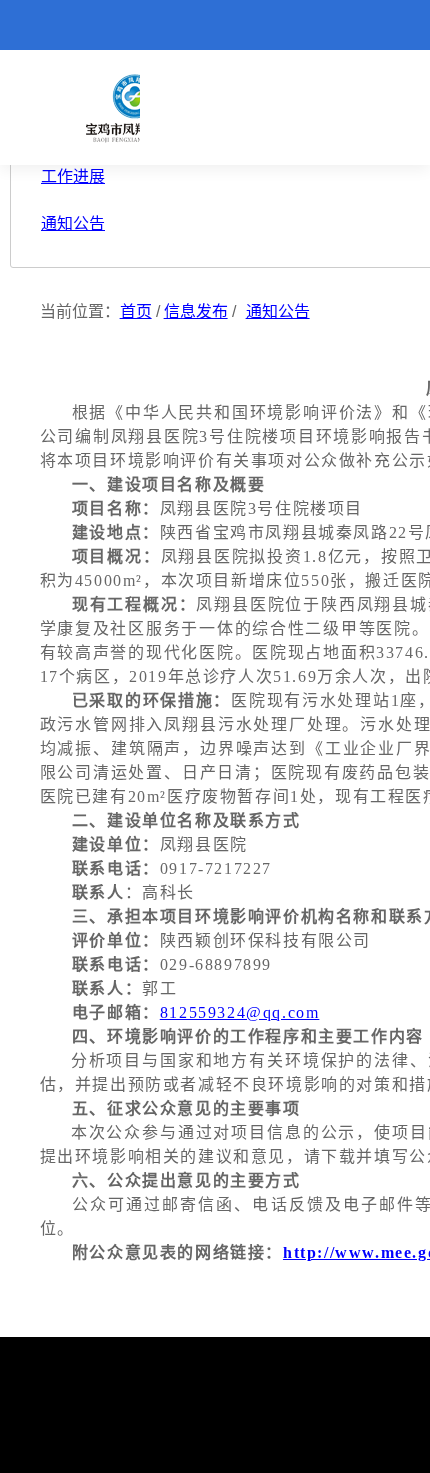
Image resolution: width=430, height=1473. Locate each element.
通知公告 (278, 311)
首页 (136, 311)
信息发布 (196, 311)
